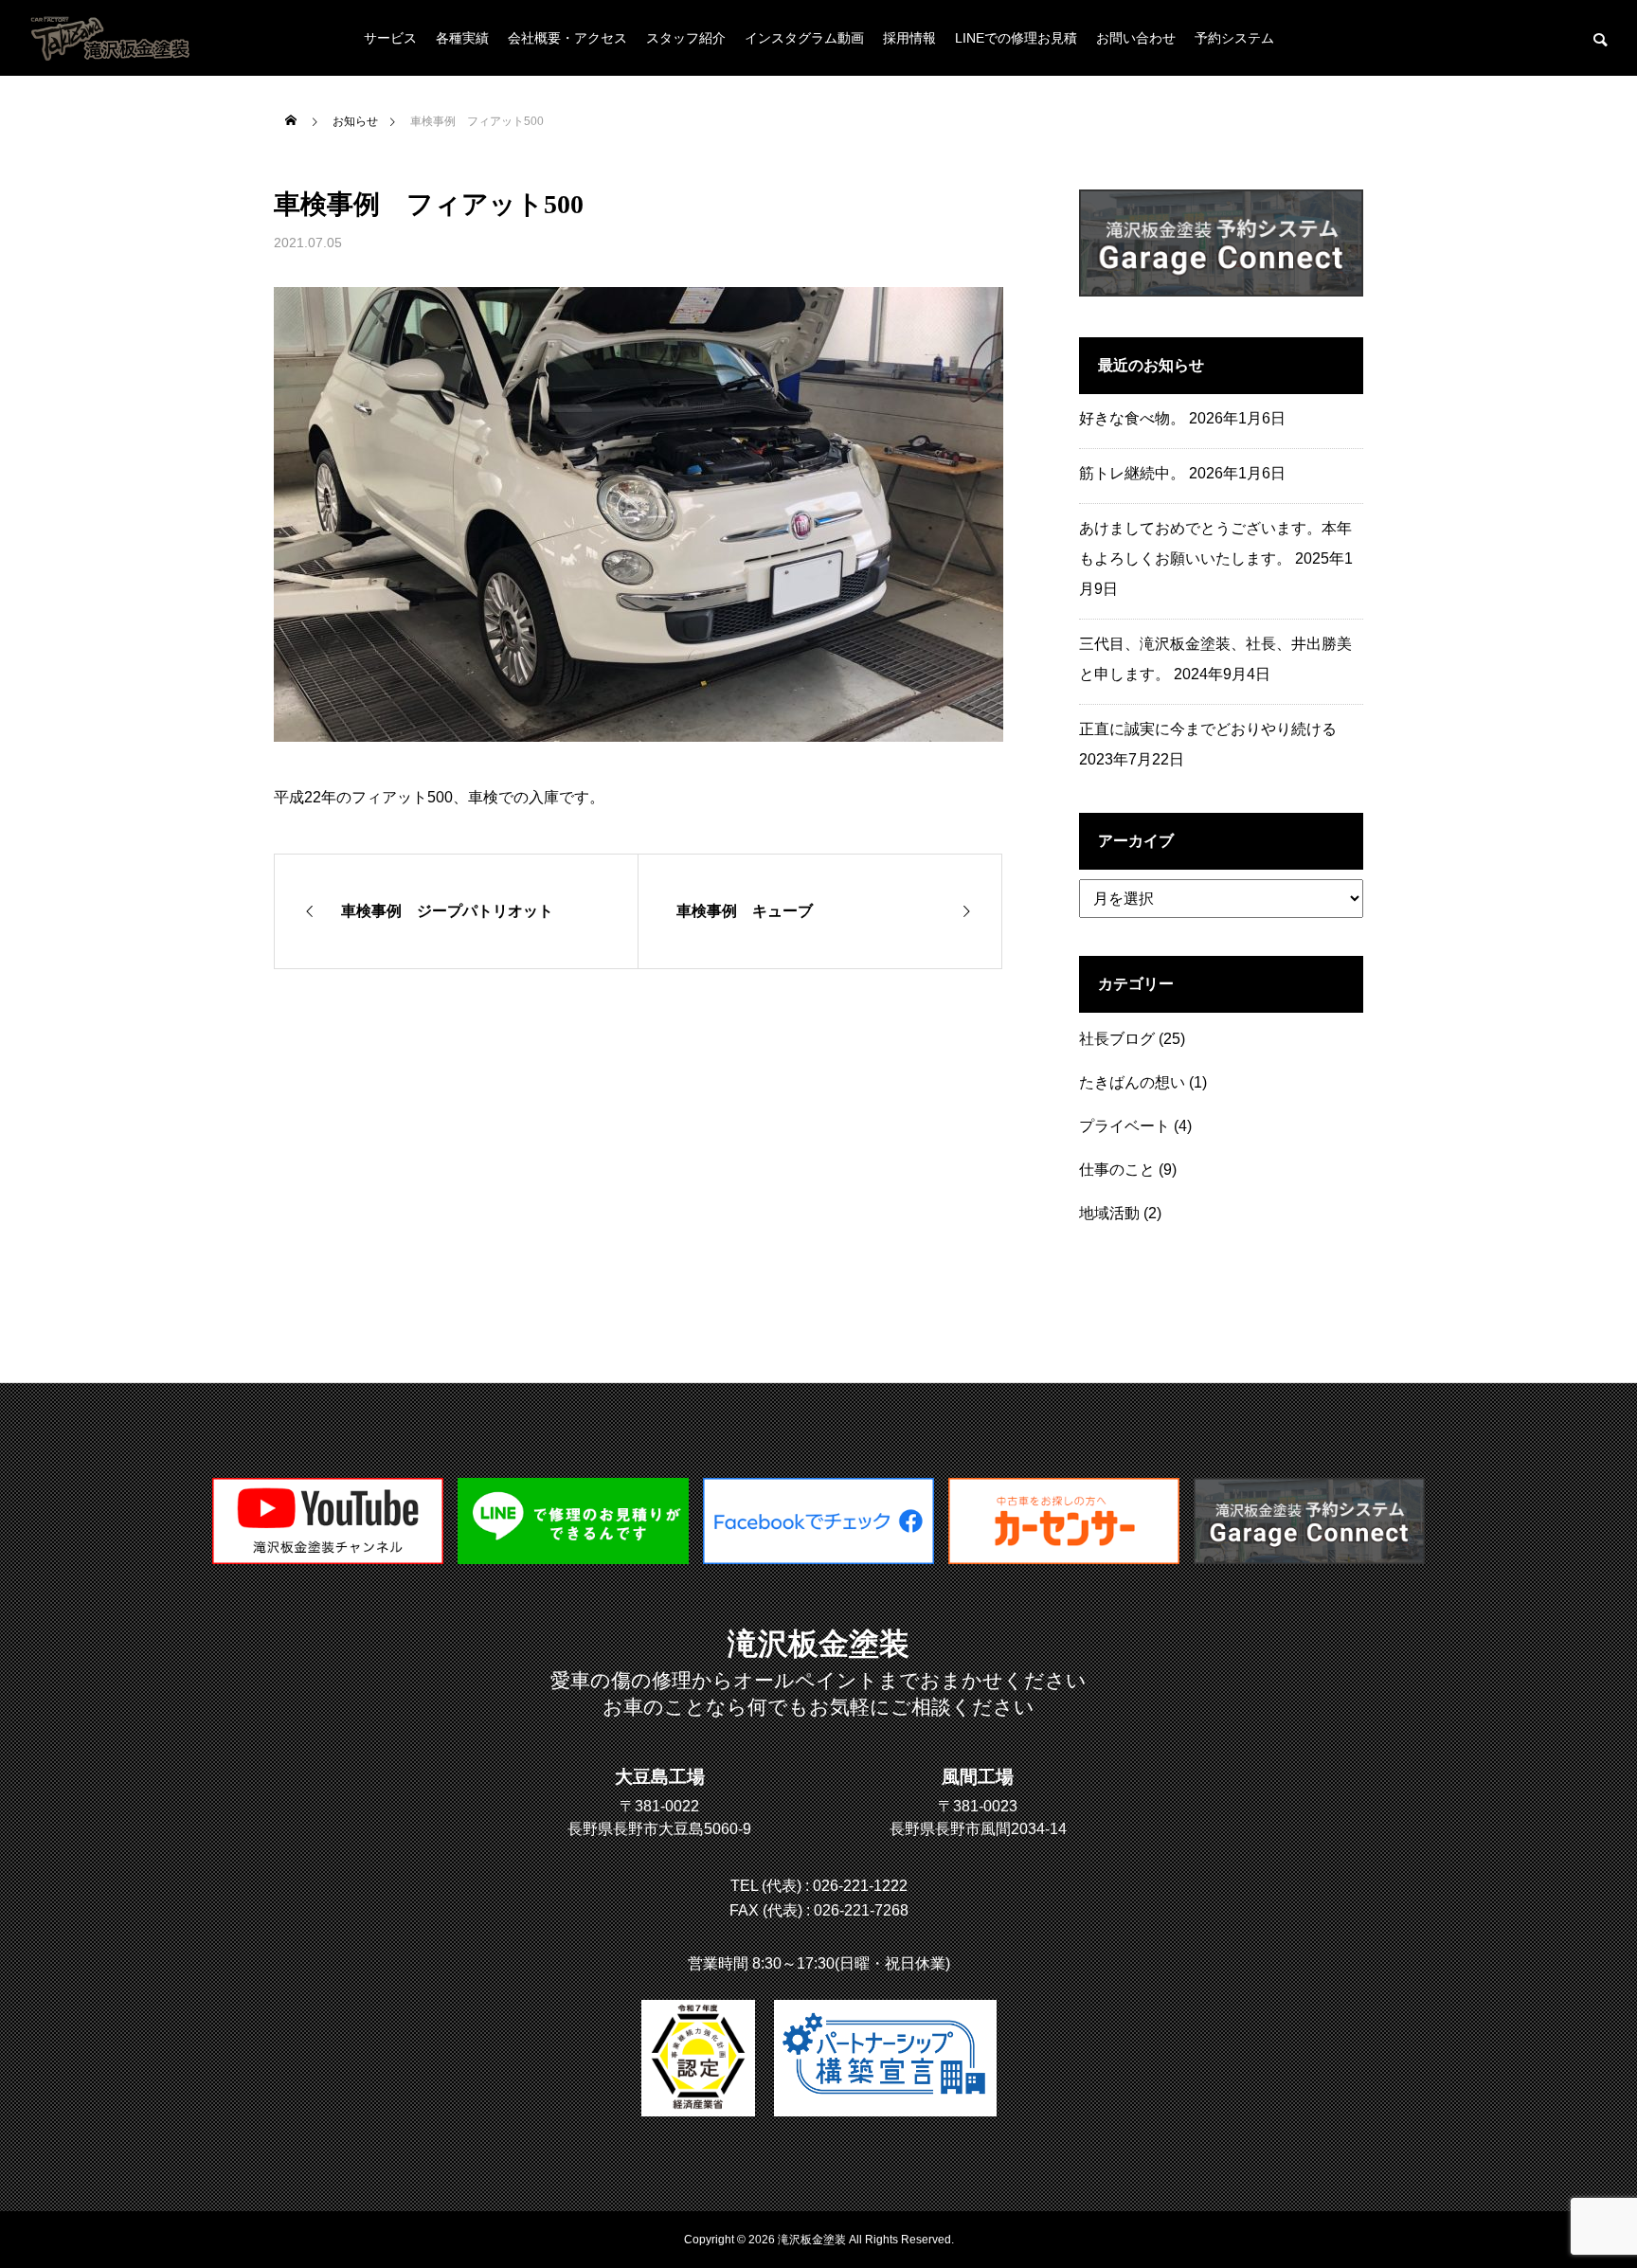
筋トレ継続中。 (1132, 473)
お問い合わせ (1136, 38)
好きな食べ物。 (1132, 418)
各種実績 (462, 38)
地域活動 (1109, 1213)
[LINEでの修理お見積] (573, 1559)
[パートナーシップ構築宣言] (885, 2058)
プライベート (1124, 1126)
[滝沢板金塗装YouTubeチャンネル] (328, 1559)
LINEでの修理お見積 (1016, 38)
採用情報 (909, 38)
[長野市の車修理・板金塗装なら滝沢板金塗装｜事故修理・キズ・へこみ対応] (112, 38)
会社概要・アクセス (567, 38)
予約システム (1234, 38)
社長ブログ (1117, 1039)
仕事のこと (1117, 1170)
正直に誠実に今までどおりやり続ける (1208, 729)
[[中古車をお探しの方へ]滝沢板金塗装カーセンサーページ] (1064, 1559)
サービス (390, 38)
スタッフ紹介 (686, 38)
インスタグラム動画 (804, 38)
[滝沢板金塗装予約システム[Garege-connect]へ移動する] (1221, 291)
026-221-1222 (860, 1886)
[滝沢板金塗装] (818, 1559)
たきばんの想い (1132, 1082)
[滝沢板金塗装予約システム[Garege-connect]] (1309, 1559)
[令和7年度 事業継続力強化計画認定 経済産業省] (698, 2058)
